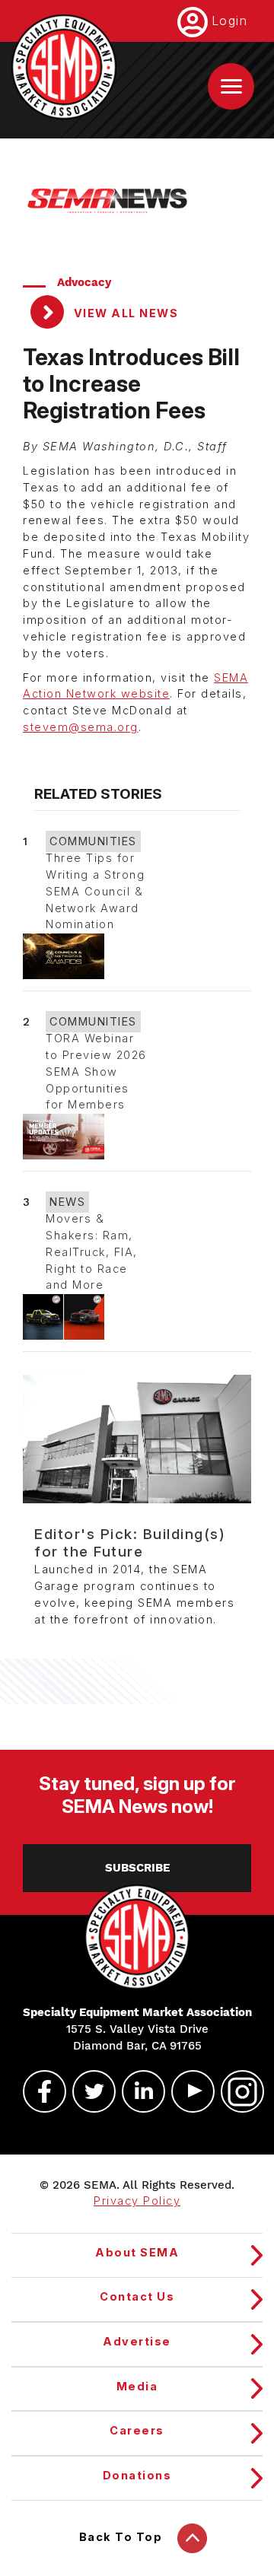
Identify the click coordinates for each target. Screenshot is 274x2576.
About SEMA (137, 2253)
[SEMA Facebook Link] (38, 2091)
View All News (124, 313)
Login (230, 21)
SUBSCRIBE (137, 1868)
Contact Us (137, 2297)
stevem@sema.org (81, 727)
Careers (137, 2431)
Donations (137, 2476)
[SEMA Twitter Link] (88, 2091)
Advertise (137, 2342)
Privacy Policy (137, 2201)
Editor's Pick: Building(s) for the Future (130, 1543)
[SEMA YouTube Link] (186, 2091)
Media (137, 2387)
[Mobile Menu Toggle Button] (231, 86)
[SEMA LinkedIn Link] (137, 2091)
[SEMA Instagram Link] (236, 2091)
